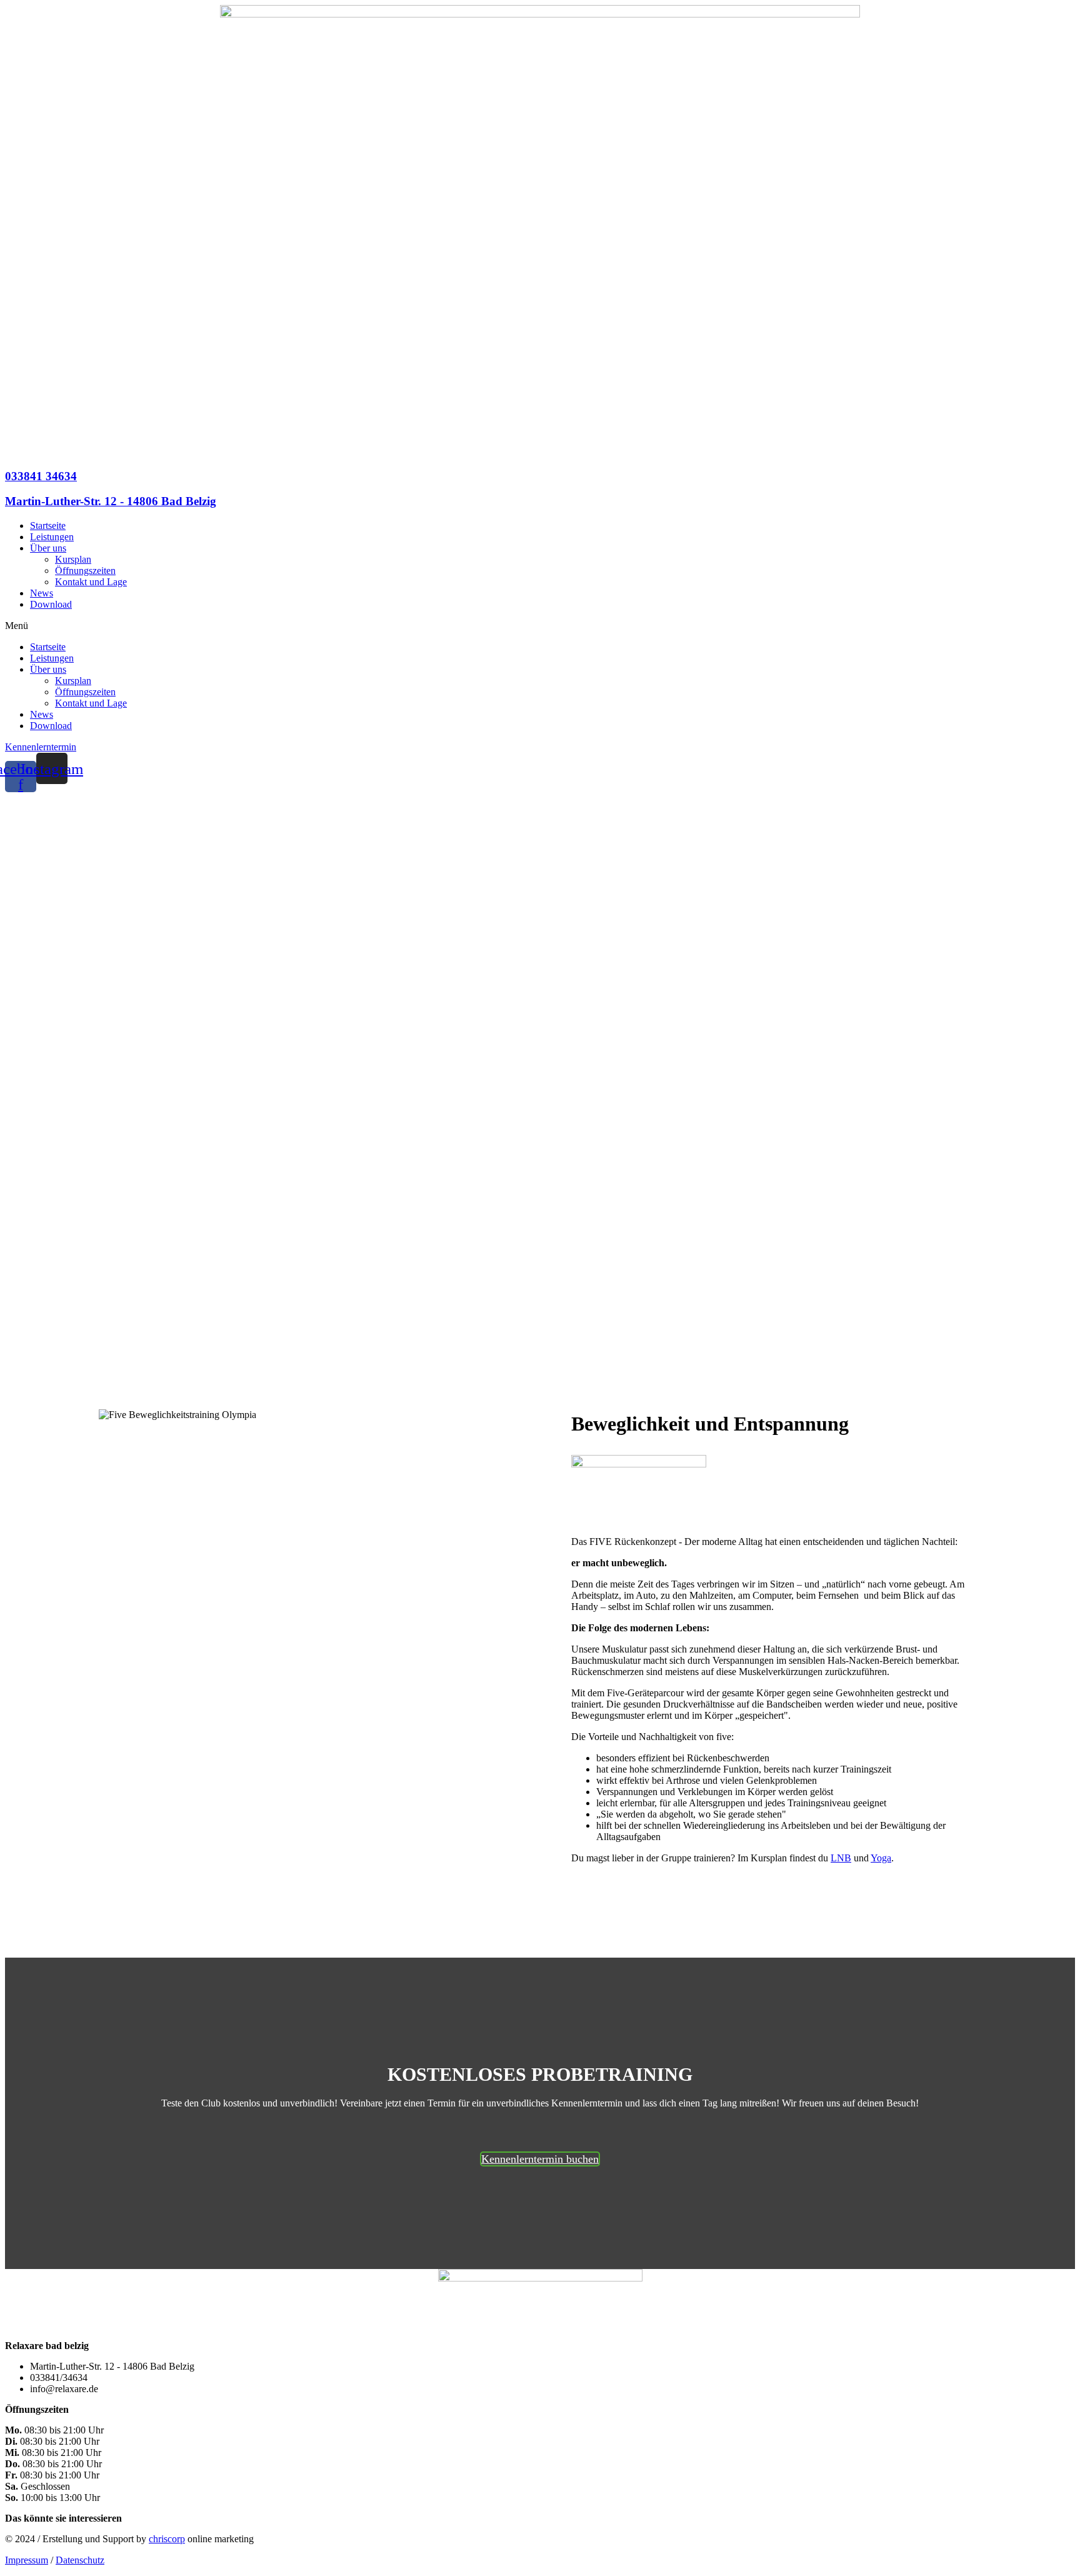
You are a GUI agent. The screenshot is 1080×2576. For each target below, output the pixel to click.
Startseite (48, 526)
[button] (540, 626)
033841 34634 (41, 476)
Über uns (48, 548)
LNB (841, 1858)
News (42, 593)
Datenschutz (80, 2560)
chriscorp (167, 2539)
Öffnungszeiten (85, 571)
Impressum (27, 2560)
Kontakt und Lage (91, 582)
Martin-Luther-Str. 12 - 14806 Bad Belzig (111, 501)
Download (51, 604)
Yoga (881, 1858)
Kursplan (73, 559)
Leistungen (52, 537)
